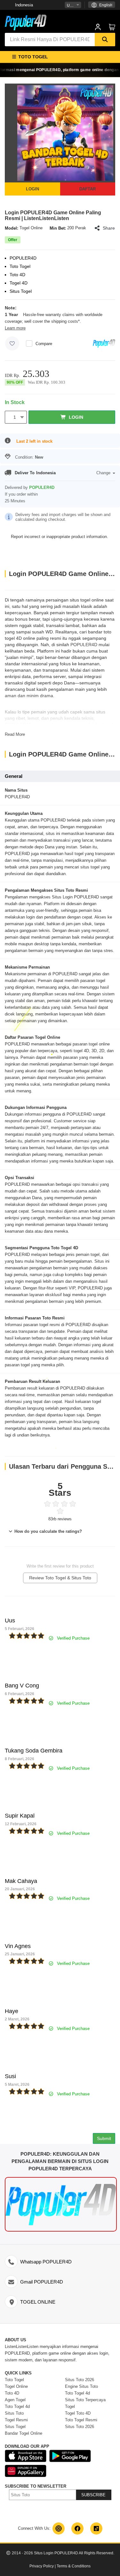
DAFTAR (88, 189)
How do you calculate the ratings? (48, 1531)
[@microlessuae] (59, 2528)
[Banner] (26, 22)
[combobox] (73, 5)
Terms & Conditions (74, 2566)
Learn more (15, 328)
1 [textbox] (15, 417)
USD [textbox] (71, 5)
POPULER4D (84, 645)
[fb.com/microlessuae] (77, 2528)
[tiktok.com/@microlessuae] (96, 2528)
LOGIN (32, 189)
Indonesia (24, 5)
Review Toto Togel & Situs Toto (60, 1578)
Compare (44, 344)
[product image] (65, 133)
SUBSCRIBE (93, 2495)
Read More (15, 734)
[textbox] (102, 5)
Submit (104, 2138)
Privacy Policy (42, 2566)
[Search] (105, 40)
